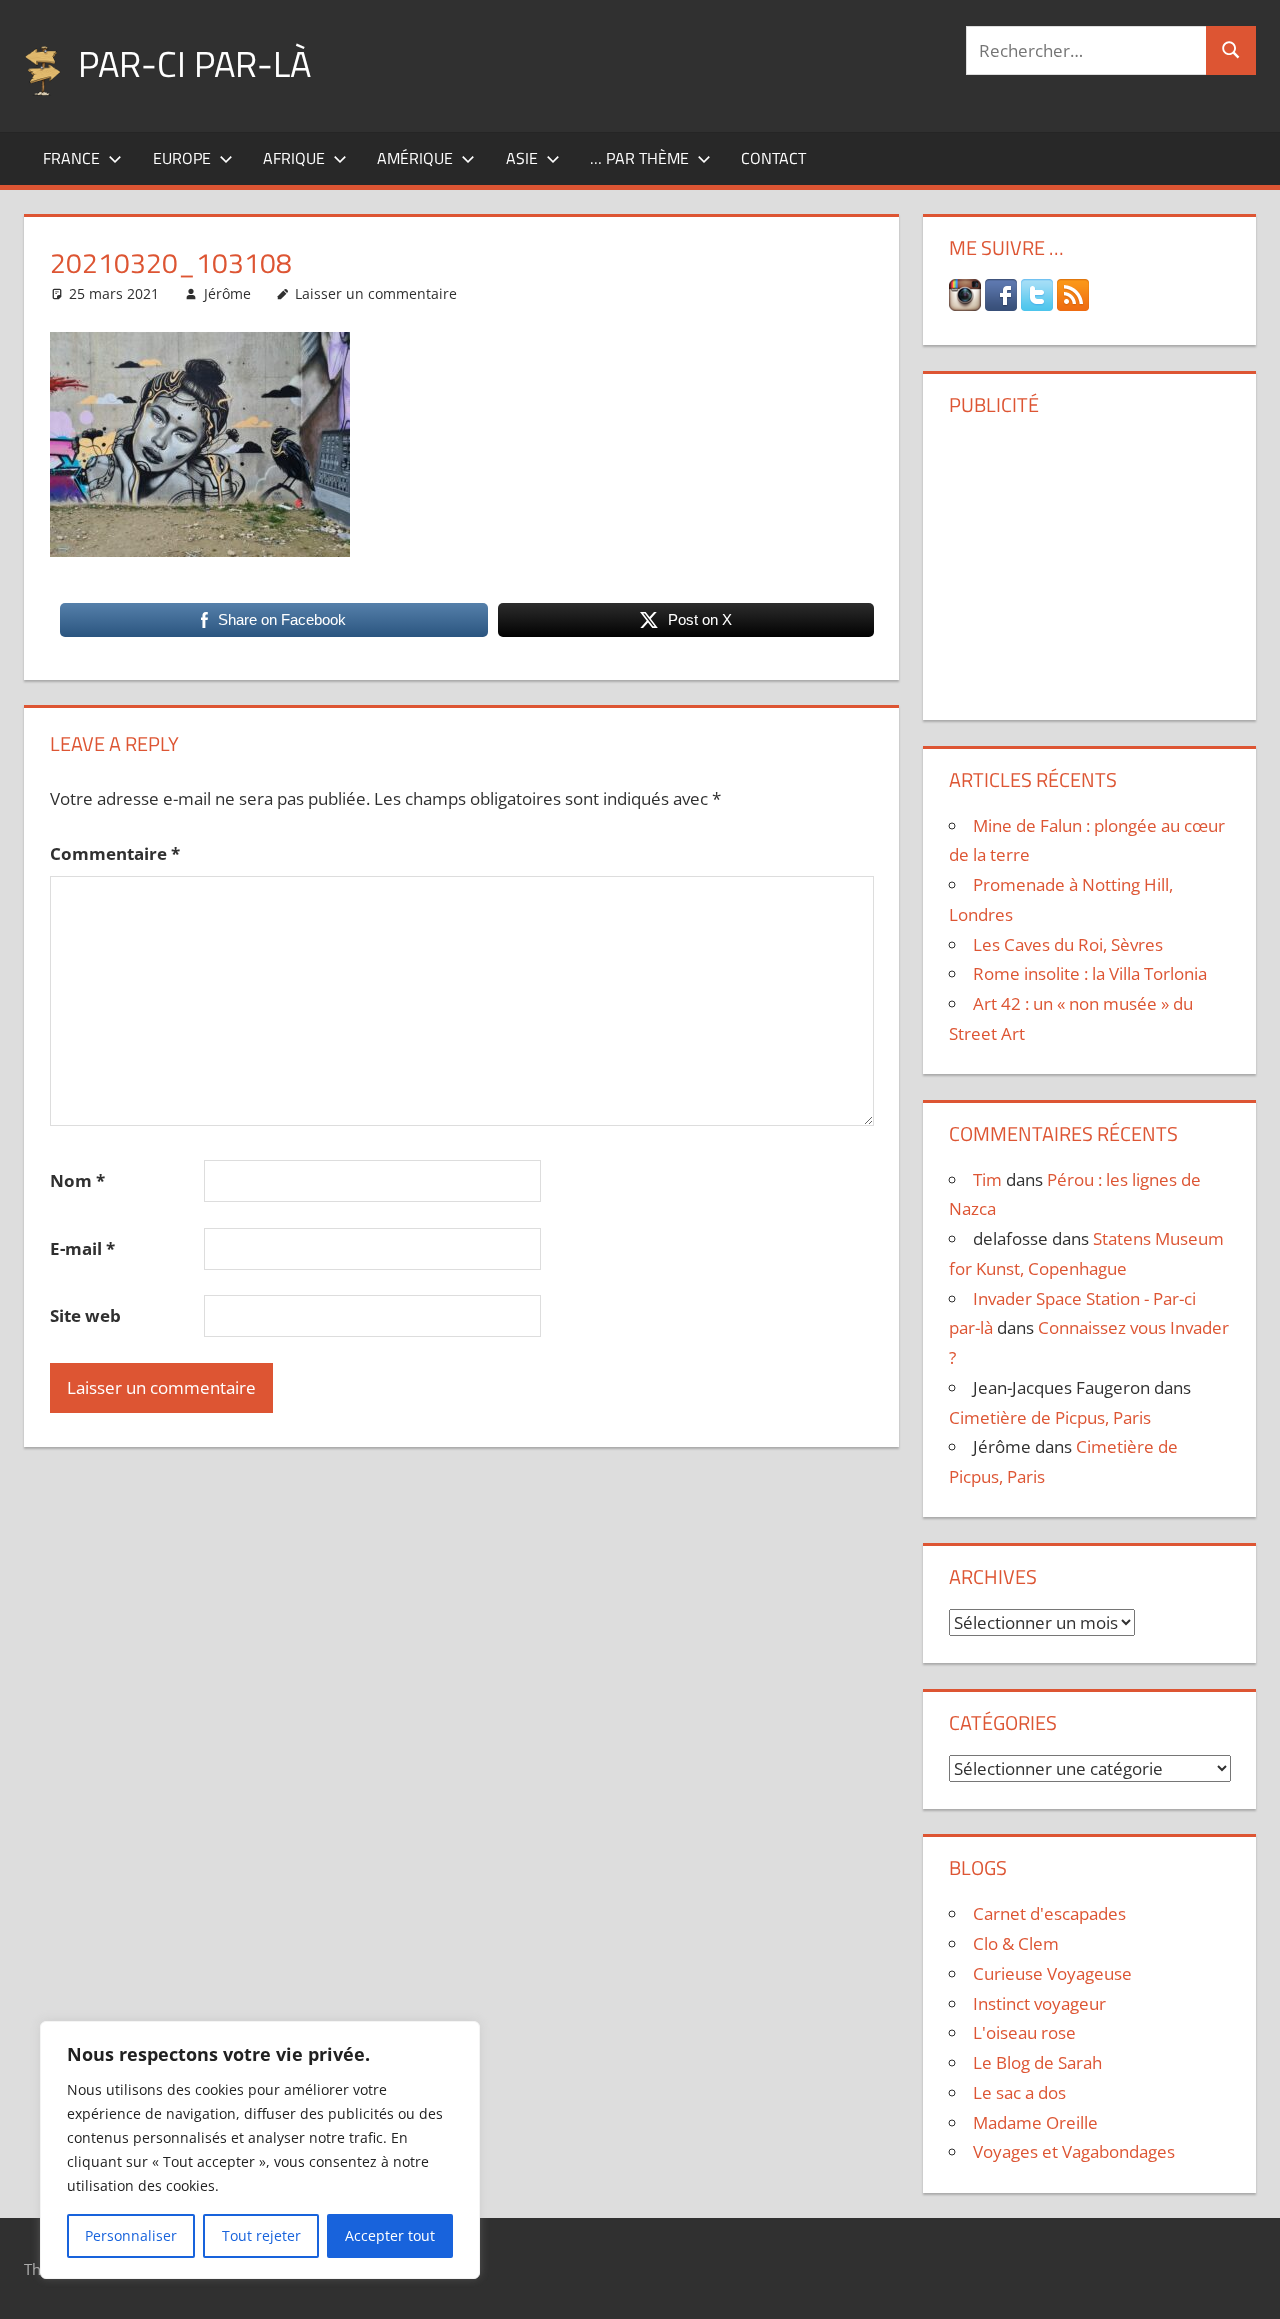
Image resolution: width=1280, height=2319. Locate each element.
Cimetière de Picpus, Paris (1050, 1417)
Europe (182, 158)
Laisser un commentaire (376, 293)
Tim (987, 1179)
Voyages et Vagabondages (1074, 2151)
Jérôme (227, 293)
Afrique (294, 158)
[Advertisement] (1090, 561)
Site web (85, 1315)
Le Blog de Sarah (1037, 2062)
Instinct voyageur (1039, 2003)
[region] (260, 2150)
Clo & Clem (1016, 1943)
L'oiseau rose (1024, 2032)
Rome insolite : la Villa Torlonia (1090, 973)
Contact (773, 158)
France (71, 158)
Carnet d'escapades (1049, 1913)
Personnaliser (131, 2235)
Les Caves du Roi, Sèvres (1068, 944)
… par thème (639, 158)
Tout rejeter (261, 2235)
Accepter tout (390, 2235)
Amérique (415, 158)
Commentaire (115, 853)
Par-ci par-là (194, 63)
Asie (522, 158)
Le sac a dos (1019, 2092)
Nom (77, 1180)
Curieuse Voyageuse (1052, 1973)
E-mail (82, 1248)
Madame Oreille (1035, 2122)
